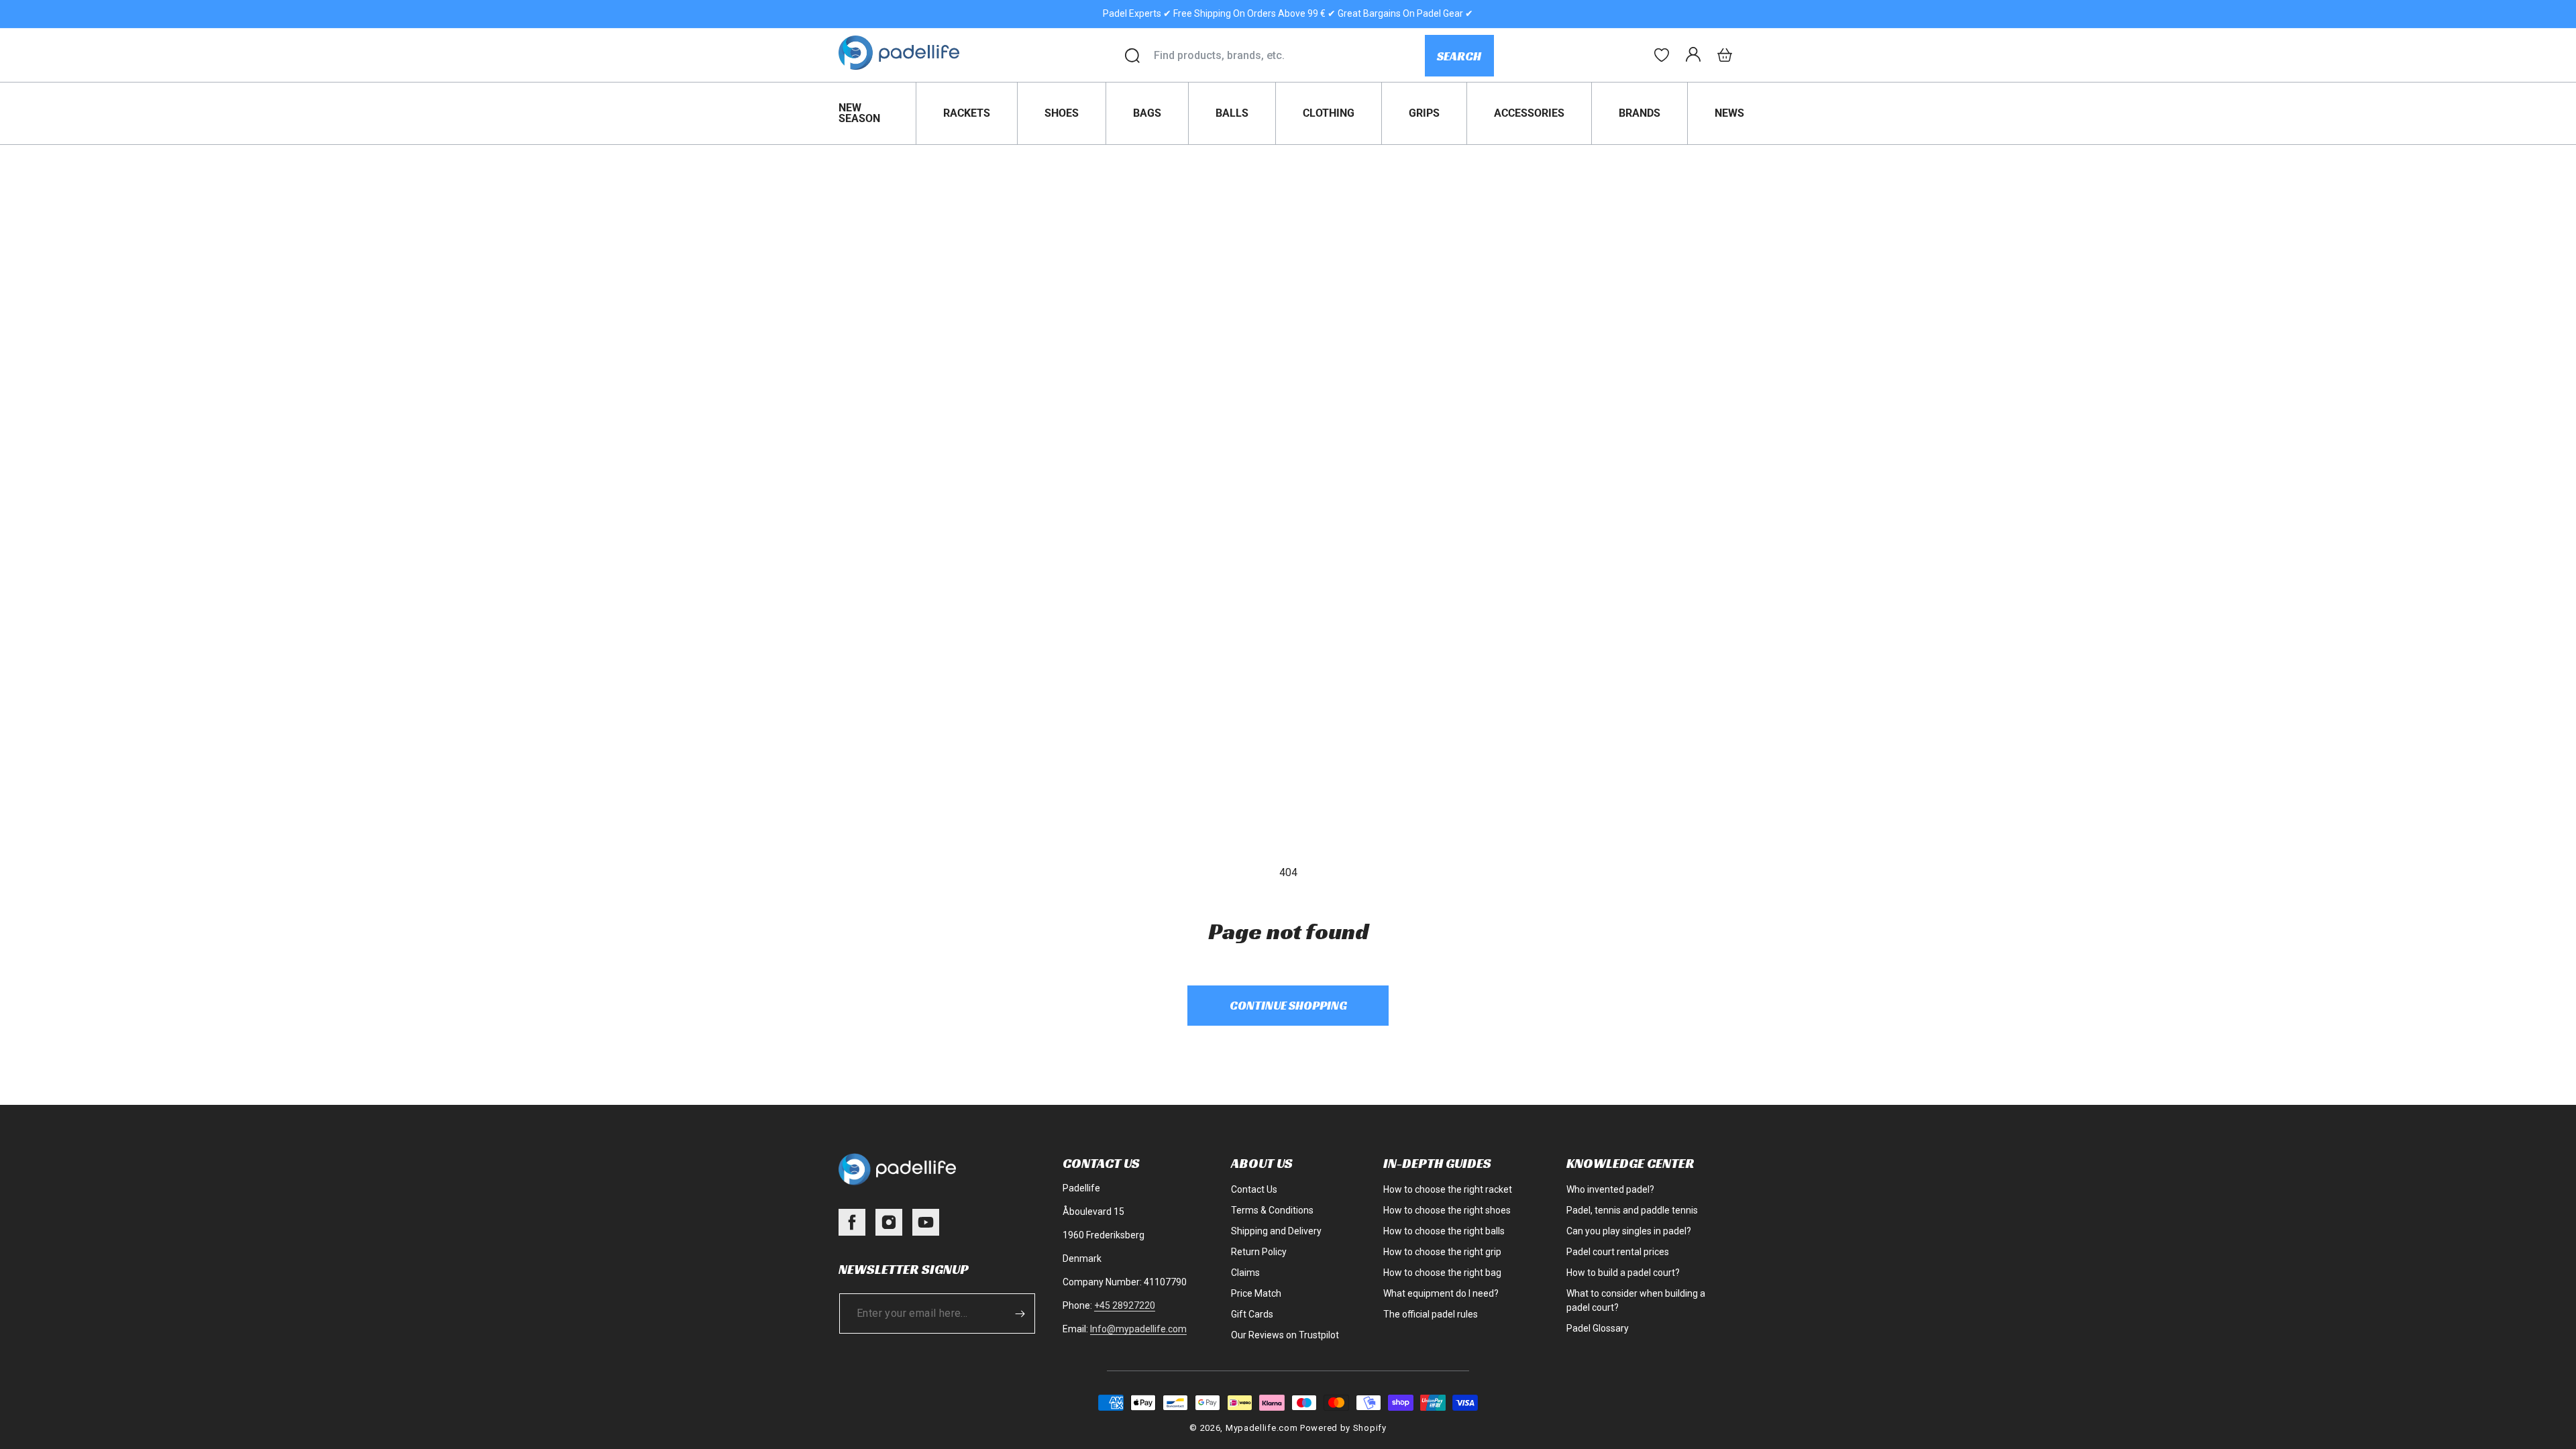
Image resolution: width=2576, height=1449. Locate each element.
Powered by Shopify (1343, 1428)
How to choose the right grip (1442, 1252)
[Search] (1132, 56)
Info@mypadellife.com (1138, 1329)
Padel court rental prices (1618, 1252)
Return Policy (1259, 1252)
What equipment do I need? (1441, 1293)
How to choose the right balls (1444, 1231)
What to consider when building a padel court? (1636, 1300)
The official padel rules (1431, 1314)
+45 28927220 (1125, 1305)
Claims (1245, 1273)
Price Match (1256, 1293)
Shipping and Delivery (1276, 1231)
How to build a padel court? (1623, 1273)
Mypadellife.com (1262, 1428)
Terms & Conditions (1272, 1210)
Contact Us (1254, 1189)
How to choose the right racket (1448, 1189)
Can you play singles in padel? (1629, 1231)
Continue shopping (1288, 1005)
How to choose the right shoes (1447, 1210)
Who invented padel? (1610, 1189)
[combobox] (1289, 56)
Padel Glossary (1598, 1328)
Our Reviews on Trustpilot (1285, 1335)
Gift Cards (1252, 1314)
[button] (1725, 55)
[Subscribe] (1020, 1313)
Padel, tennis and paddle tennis (1632, 1210)
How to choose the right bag (1442, 1273)
